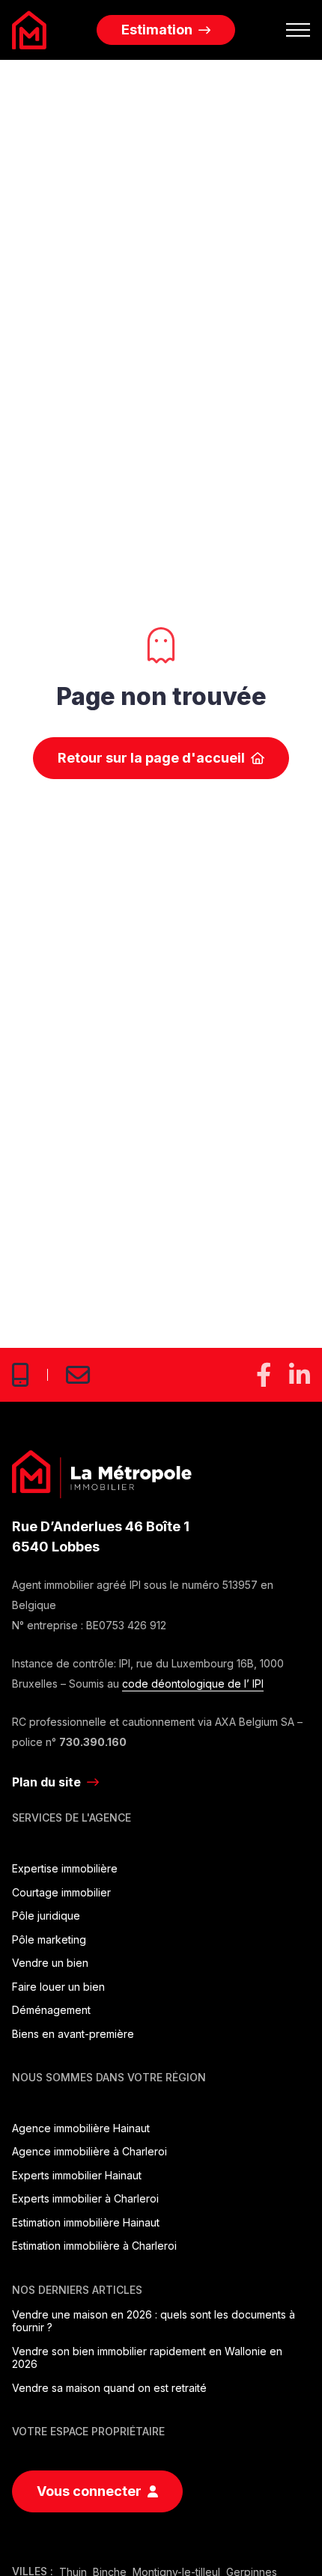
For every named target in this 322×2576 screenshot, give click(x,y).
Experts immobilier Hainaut (77, 2175)
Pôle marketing (49, 1939)
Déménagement (51, 2010)
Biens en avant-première (73, 2034)
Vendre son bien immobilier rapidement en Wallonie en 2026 (147, 2358)
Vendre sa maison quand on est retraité (109, 2388)
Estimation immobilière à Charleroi (94, 2246)
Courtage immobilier (61, 1892)
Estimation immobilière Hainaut (86, 2222)
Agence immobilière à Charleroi (89, 2151)
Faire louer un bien (58, 1987)
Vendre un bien (50, 1963)
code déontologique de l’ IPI (193, 1684)
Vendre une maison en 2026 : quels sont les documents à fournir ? (154, 2321)
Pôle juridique (46, 1916)
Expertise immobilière (65, 1868)
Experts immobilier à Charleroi (85, 2198)
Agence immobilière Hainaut (81, 2128)
